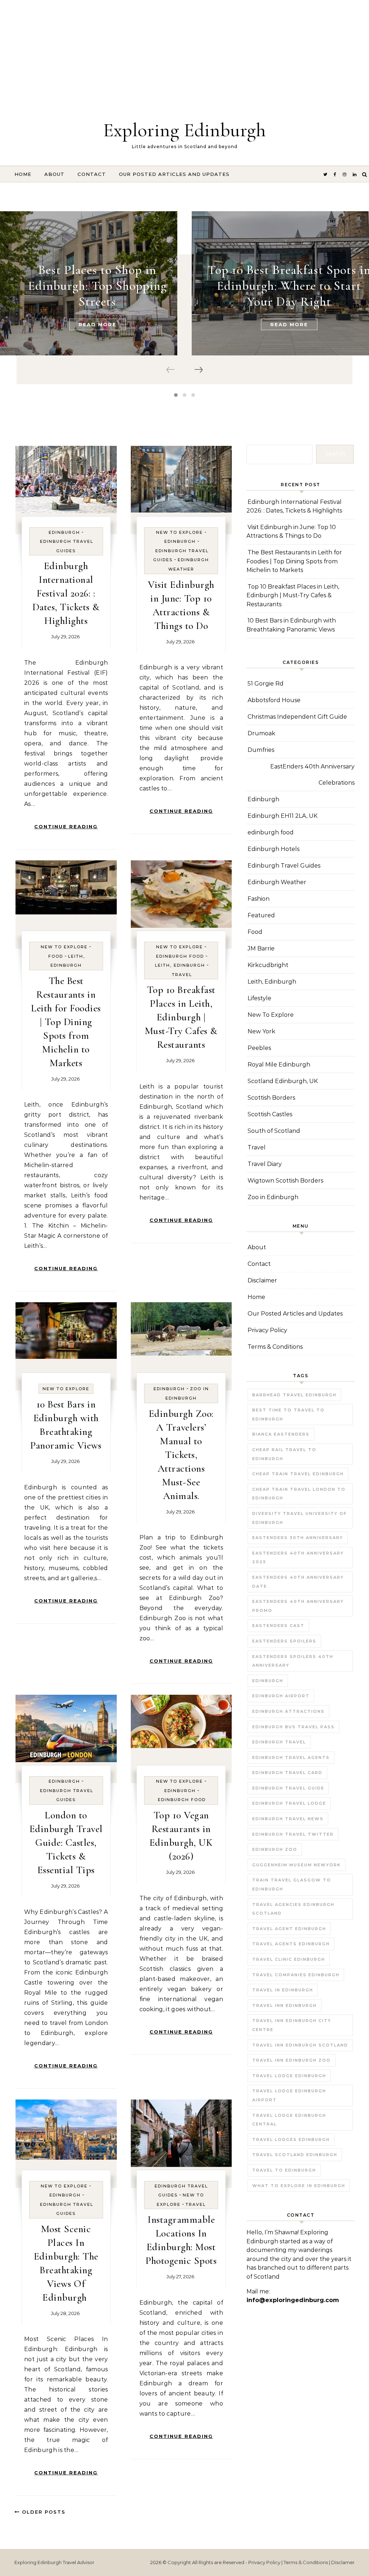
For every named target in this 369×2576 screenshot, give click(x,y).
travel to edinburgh (284, 2170)
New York (261, 1031)
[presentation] (171, 370)
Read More (97, 324)
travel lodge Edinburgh (289, 2076)
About (54, 174)
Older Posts (43, 2512)
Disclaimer (262, 1280)
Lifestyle (259, 998)
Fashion (259, 899)
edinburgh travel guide (288, 1788)
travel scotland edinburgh (295, 2155)
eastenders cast (278, 1626)
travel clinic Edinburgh (289, 1959)
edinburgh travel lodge (289, 1803)
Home (23, 174)
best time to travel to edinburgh (288, 1415)
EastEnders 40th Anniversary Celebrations (312, 775)
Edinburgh (64, 532)
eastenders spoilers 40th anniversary (293, 1661)
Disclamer (343, 2562)
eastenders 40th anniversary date (298, 1582)
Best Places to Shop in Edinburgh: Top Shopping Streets (97, 286)
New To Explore (179, 532)
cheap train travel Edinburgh (298, 1474)
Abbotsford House (274, 700)
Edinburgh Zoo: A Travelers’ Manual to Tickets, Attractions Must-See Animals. (181, 1455)
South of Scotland (274, 1131)
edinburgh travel (279, 1742)
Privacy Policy (267, 1330)
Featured (261, 915)
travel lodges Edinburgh (291, 2140)
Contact (92, 174)
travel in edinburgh (283, 1990)
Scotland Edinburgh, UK (283, 1081)
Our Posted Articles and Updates (174, 174)
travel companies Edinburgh (296, 1975)
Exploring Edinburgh (184, 130)
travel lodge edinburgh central (289, 2120)
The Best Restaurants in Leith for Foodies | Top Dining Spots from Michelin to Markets (66, 1022)
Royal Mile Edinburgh (279, 1065)
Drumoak (261, 733)
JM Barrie (261, 948)
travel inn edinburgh (284, 2005)
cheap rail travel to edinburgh (284, 1454)
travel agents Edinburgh (291, 1944)
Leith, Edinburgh (180, 965)
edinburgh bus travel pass (294, 1727)
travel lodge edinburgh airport (289, 2095)
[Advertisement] (184, 50)
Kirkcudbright (268, 965)
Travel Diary (265, 1164)
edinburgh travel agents (291, 1757)
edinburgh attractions (288, 1711)
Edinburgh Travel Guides (284, 866)
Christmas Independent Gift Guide (297, 717)
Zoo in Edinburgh (273, 1197)
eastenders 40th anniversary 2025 (298, 1558)
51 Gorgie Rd (266, 684)
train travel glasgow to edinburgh (292, 1885)
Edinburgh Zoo (275, 1849)
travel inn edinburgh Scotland (300, 2045)
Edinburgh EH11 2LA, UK (283, 816)
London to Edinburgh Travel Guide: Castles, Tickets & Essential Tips (66, 1843)
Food (56, 956)
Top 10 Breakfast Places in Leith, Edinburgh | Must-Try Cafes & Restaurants (181, 1017)
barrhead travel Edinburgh (294, 1395)
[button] (176, 395)
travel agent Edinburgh (289, 1929)
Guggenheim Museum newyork (297, 1865)
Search (335, 454)
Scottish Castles (270, 1114)
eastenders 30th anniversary (298, 1538)
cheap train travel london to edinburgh (299, 1494)
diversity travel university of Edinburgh (300, 1518)
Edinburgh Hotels (274, 849)
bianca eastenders (281, 1434)
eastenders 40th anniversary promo (298, 1606)
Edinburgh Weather (277, 882)
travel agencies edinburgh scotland (293, 1909)
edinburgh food (180, 956)
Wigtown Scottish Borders (285, 1181)
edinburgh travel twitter (293, 1834)
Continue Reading (66, 826)
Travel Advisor (79, 2562)
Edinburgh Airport (281, 1696)
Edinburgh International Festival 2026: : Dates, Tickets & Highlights (66, 593)
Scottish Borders (271, 1098)
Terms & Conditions (275, 1347)
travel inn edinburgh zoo (292, 2060)
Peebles (259, 1048)
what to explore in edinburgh (299, 2186)
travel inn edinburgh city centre (292, 2025)
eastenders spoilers (284, 1641)
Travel (182, 975)
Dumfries (261, 750)
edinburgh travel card (287, 1773)
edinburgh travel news (288, 1819)
